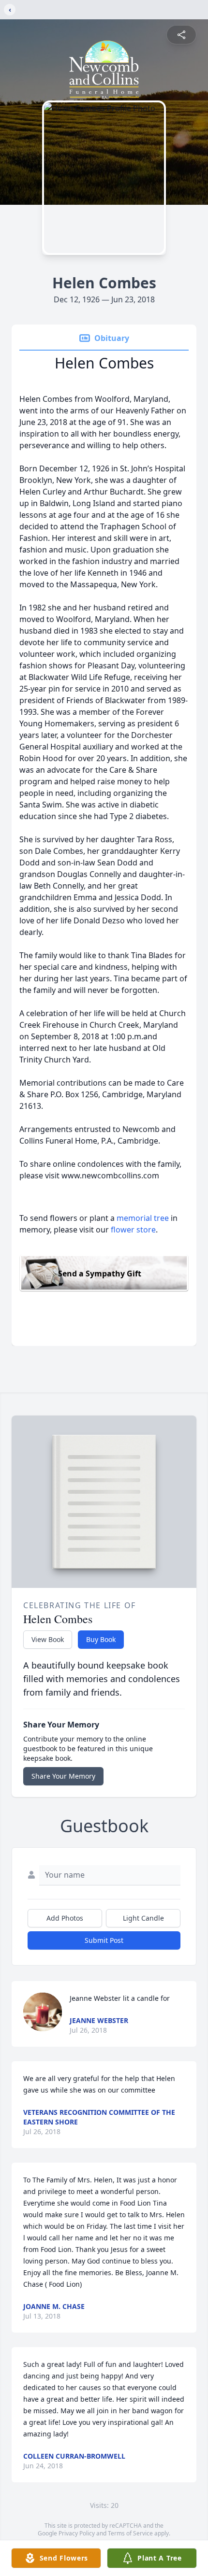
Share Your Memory (63, 1776)
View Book (48, 1639)
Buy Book (101, 1639)
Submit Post (104, 1940)
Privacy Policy (77, 2533)
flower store (133, 1230)
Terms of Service (130, 2533)
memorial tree (143, 1218)
